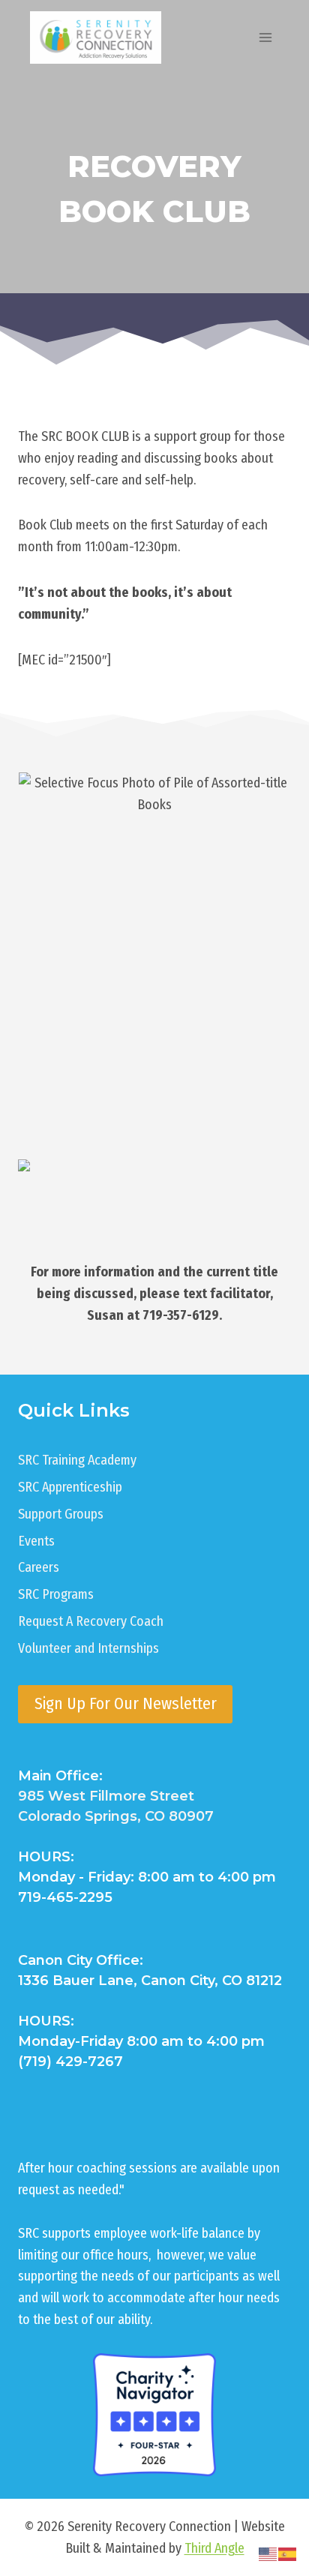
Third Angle (214, 2548)
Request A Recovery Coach (91, 1621)
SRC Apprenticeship (70, 1487)
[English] (268, 2554)
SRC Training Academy (77, 1460)
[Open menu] (265, 37)
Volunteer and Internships (88, 1648)
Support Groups (61, 1514)
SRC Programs (56, 1594)
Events (36, 1541)
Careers (39, 1567)
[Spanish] (288, 2554)
